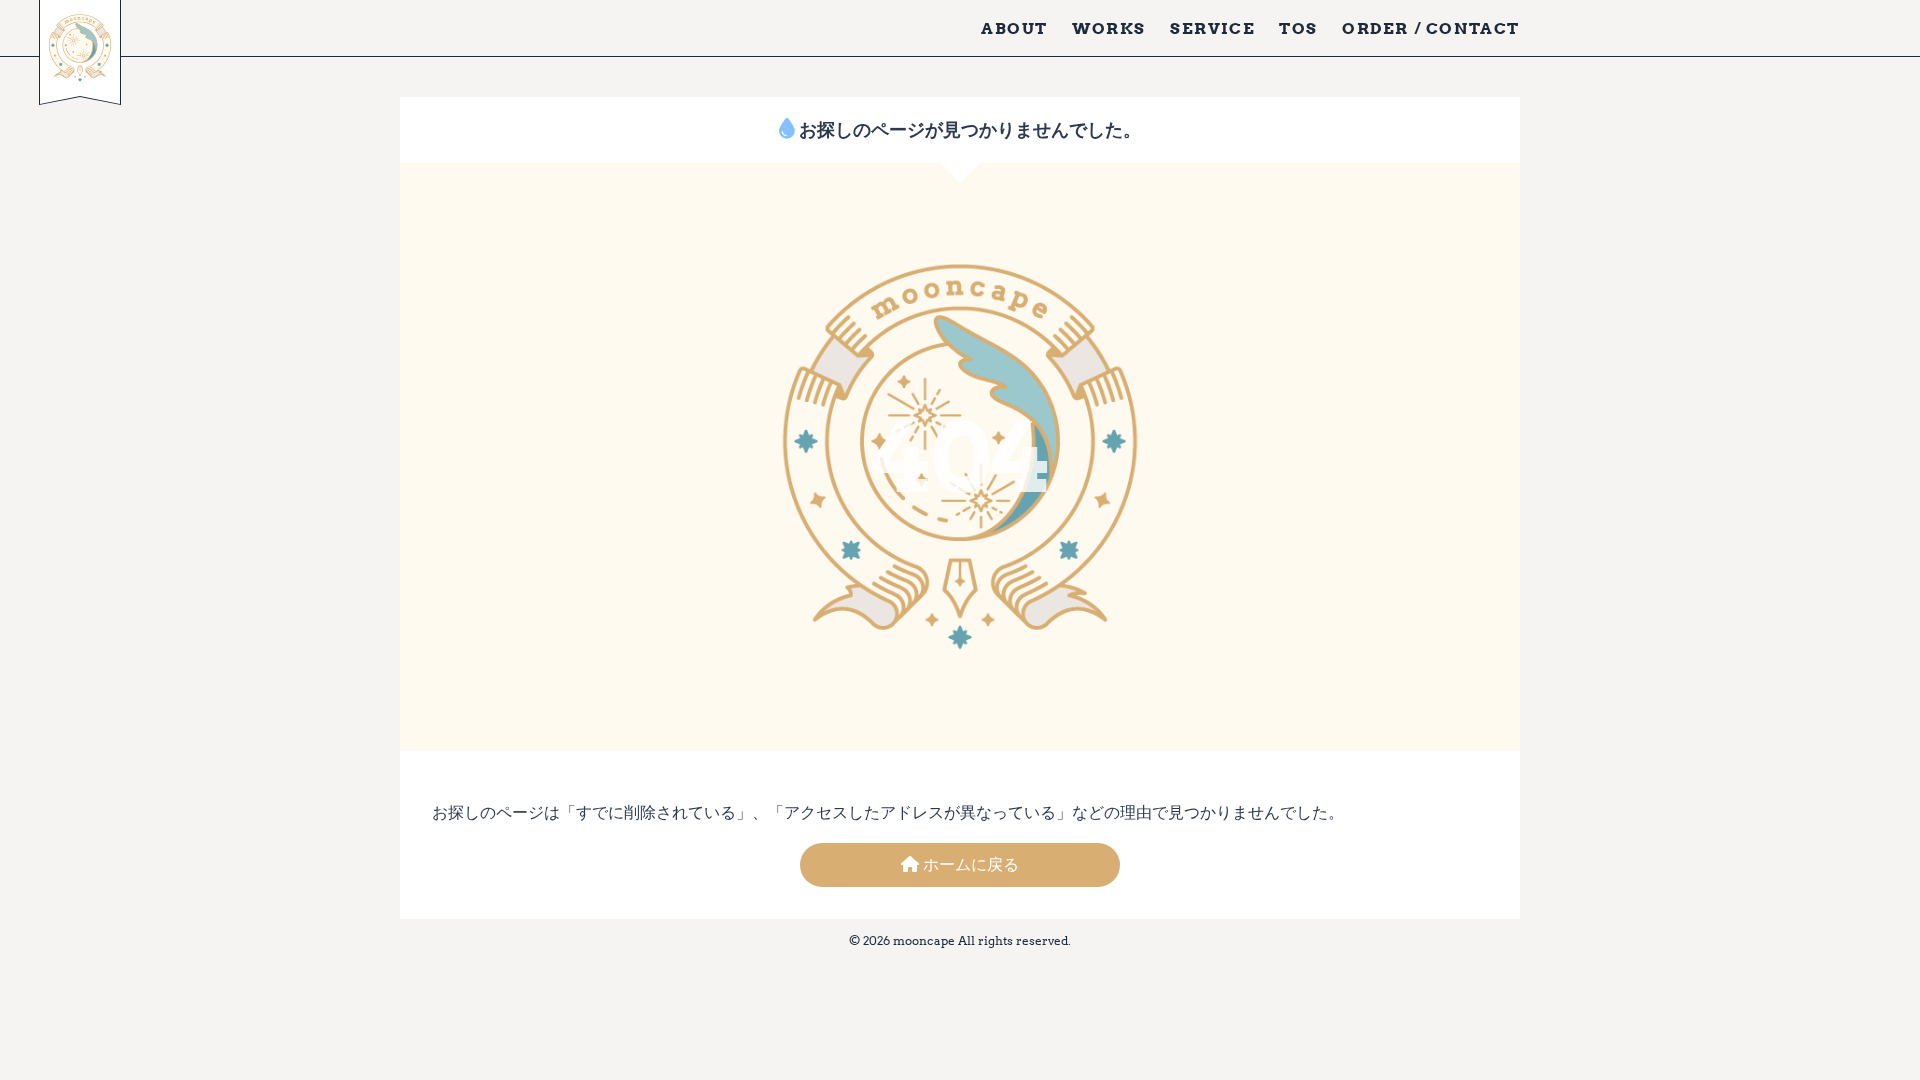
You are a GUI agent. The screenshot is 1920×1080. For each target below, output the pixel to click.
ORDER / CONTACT (1431, 28)
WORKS (1109, 28)
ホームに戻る (969, 864)
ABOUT (1014, 28)
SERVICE (1212, 28)
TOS (1298, 28)
